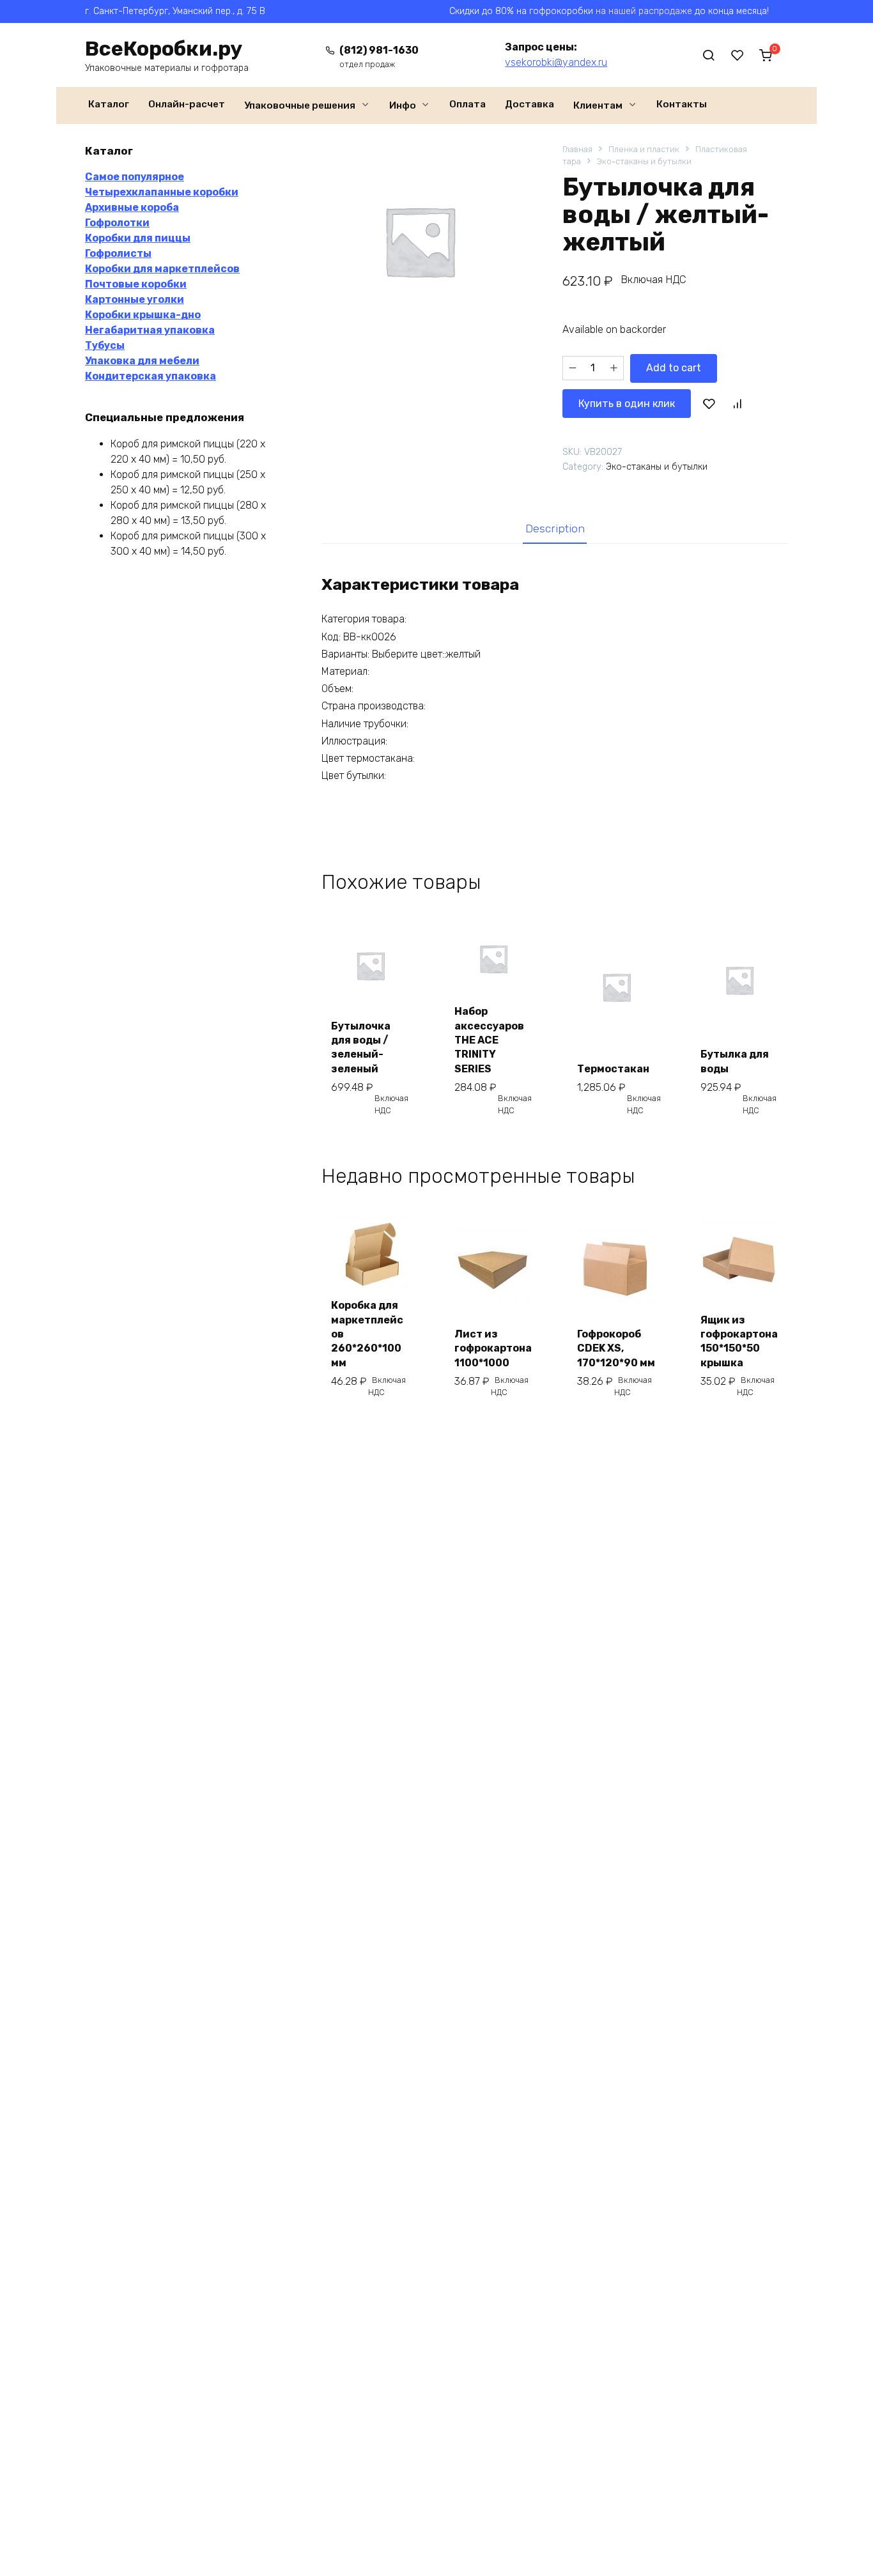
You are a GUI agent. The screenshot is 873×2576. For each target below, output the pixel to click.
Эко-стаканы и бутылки (644, 161)
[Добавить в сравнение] (737, 403)
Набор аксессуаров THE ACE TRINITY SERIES (489, 1040)
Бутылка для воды (735, 1061)
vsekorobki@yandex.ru (556, 62)
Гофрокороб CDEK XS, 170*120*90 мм (616, 1348)
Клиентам (598, 105)
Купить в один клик (627, 404)
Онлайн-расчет (187, 104)
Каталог (109, 104)
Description (555, 528)
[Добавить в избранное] (709, 403)
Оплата (467, 104)
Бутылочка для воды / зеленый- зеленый (361, 1047)
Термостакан (613, 1069)
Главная (577, 149)
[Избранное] (738, 55)
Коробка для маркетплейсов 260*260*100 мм (367, 1334)
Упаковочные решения (300, 105)
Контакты (682, 104)
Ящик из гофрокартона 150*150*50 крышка (739, 1341)
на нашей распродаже (644, 11)
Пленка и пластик (644, 149)
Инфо (403, 105)
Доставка (529, 104)
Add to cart (674, 368)
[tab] (555, 528)
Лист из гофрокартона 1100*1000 (493, 1348)
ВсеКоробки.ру (164, 49)
